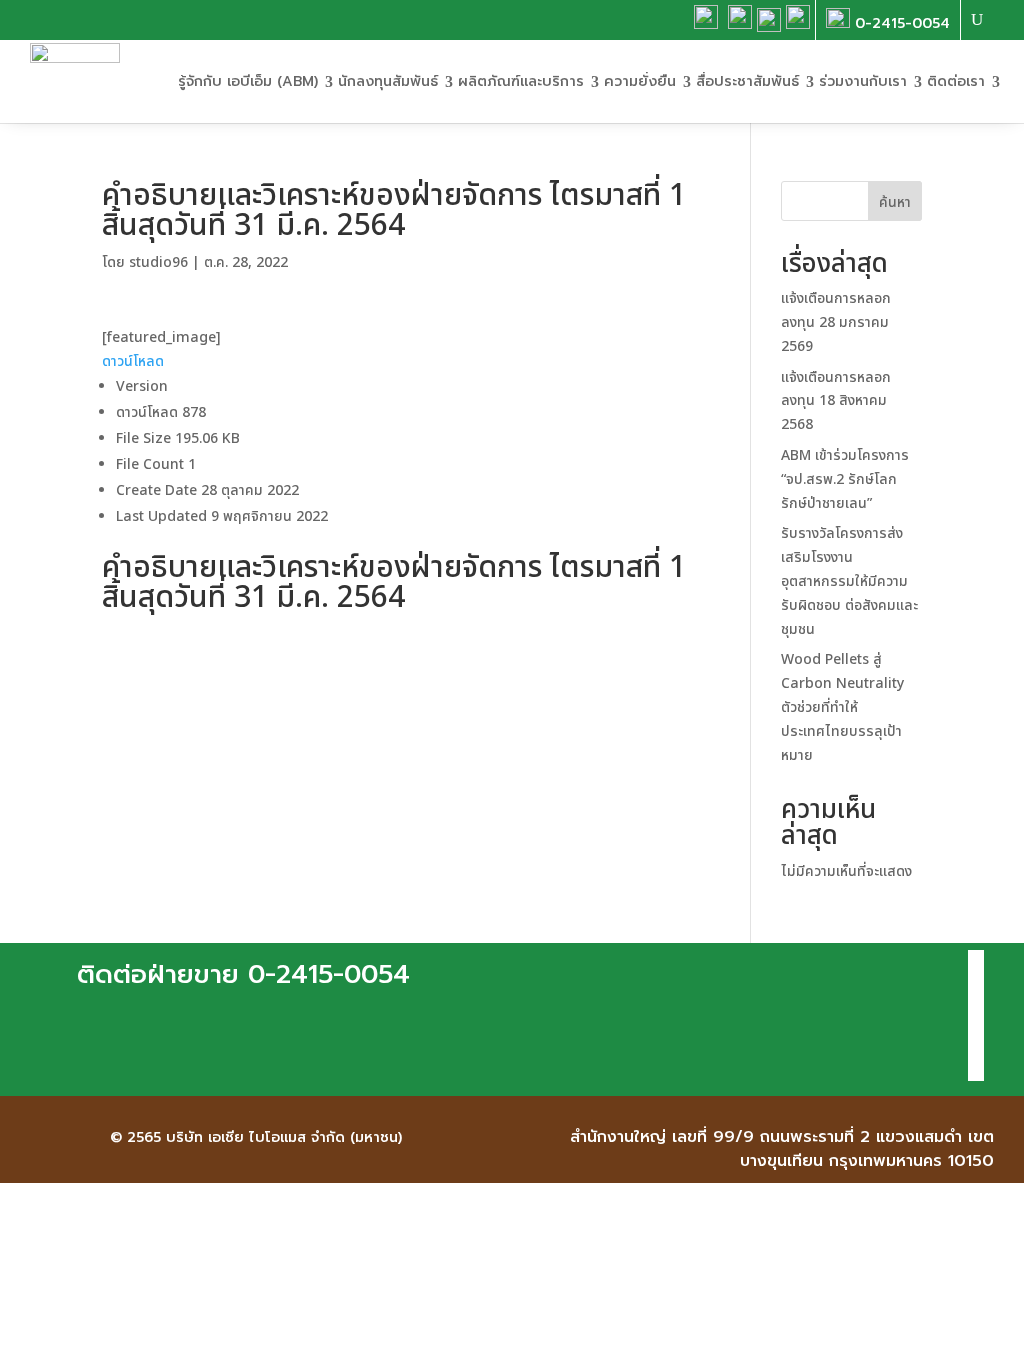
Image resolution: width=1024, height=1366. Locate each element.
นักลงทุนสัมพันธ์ (388, 81)
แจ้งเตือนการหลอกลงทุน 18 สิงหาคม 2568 (836, 401)
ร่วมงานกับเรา (863, 81)
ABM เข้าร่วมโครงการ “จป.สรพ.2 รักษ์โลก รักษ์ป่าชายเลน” (845, 479)
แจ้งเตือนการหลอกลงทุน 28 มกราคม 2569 (836, 322)
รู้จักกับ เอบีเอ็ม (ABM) (248, 81)
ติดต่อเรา (956, 81)
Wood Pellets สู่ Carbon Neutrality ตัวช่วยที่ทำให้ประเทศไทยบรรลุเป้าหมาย (842, 707)
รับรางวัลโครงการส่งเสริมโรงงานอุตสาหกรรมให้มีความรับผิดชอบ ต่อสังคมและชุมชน (849, 581)
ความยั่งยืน (640, 81)
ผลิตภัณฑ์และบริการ (521, 81)
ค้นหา (895, 202)
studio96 (158, 262)
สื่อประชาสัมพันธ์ (747, 81)
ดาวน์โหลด (133, 361)
